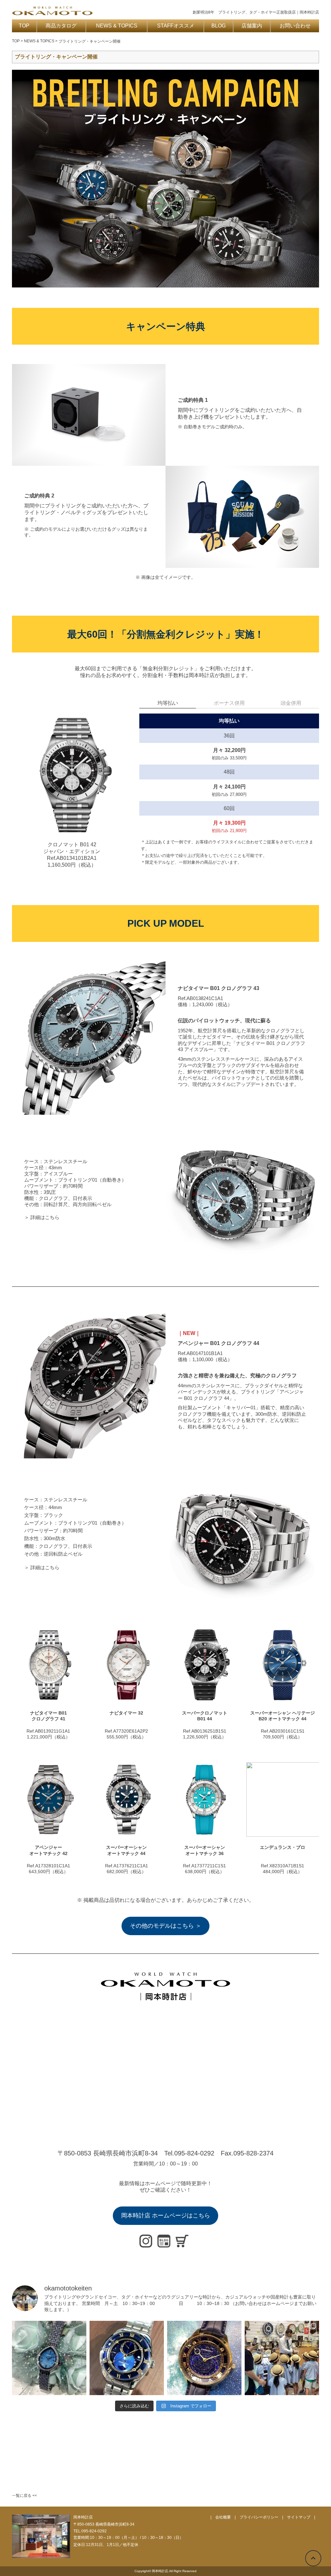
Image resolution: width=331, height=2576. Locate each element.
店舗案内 (252, 26)
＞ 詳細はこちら (42, 1217)
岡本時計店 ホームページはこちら (166, 2216)
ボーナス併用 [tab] (229, 703)
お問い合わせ (295, 26)
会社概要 (223, 2517)
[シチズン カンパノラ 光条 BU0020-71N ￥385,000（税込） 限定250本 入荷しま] (127, 2358)
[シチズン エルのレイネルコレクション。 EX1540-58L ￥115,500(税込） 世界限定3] (49, 2358)
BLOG (219, 26)
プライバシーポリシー (259, 2517)
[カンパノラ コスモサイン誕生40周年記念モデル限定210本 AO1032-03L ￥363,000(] (204, 2358)
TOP (24, 26)
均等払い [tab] (168, 703)
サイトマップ (299, 2517)
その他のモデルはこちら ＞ (166, 1926)
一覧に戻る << (24, 2496)
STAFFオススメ (176, 26)
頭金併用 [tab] (291, 703)
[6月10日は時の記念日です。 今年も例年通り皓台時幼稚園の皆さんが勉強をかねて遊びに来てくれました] (282, 2358)
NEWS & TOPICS (117, 26)
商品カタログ (61, 26)
